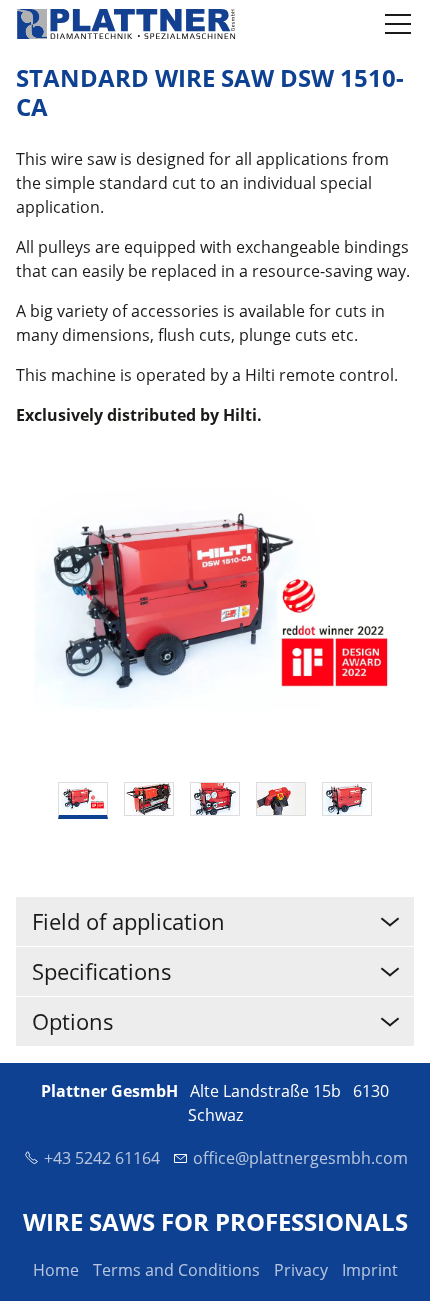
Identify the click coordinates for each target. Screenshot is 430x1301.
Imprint (370, 1270)
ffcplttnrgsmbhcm (305, 1158)
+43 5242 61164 (102, 1158)
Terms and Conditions (176, 1270)
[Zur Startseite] (126, 24)
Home (56, 1270)
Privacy (301, 1270)
